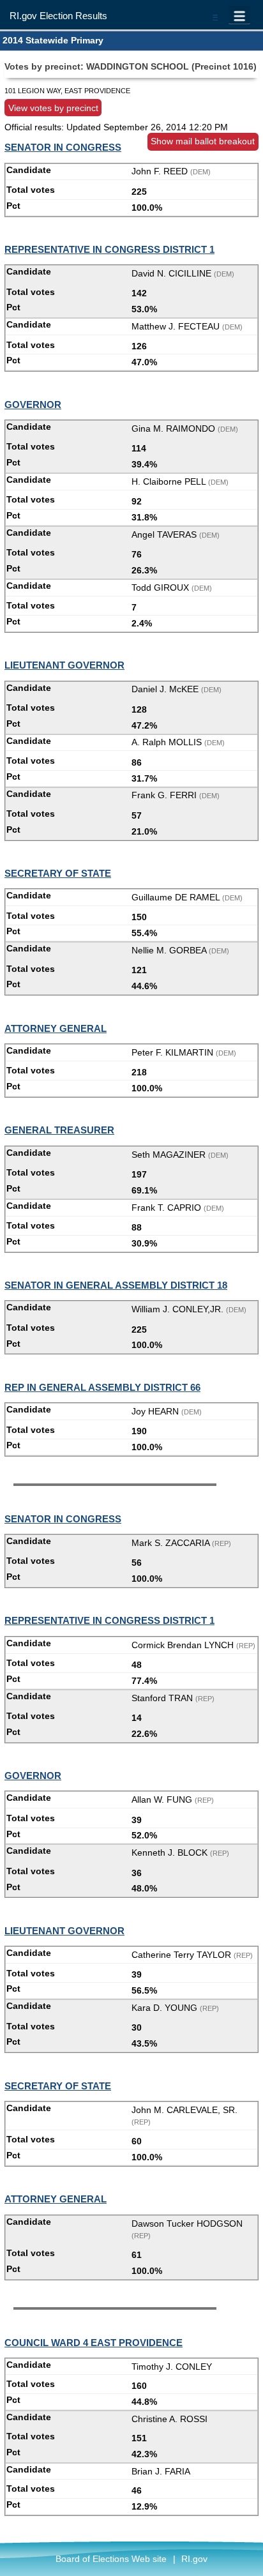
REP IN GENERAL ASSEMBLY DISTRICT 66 (102, 1387)
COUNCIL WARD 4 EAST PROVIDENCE (94, 2343)
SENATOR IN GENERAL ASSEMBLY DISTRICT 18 (116, 1285)
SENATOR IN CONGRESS (63, 147)
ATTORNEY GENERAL (56, 1028)
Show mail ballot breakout (203, 141)
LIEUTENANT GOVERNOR (64, 665)
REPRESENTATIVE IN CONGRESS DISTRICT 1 (109, 249)
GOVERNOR (33, 405)
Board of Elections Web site (111, 2559)
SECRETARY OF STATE (58, 873)
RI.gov (194, 2559)
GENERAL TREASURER (59, 1130)
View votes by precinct (53, 107)
